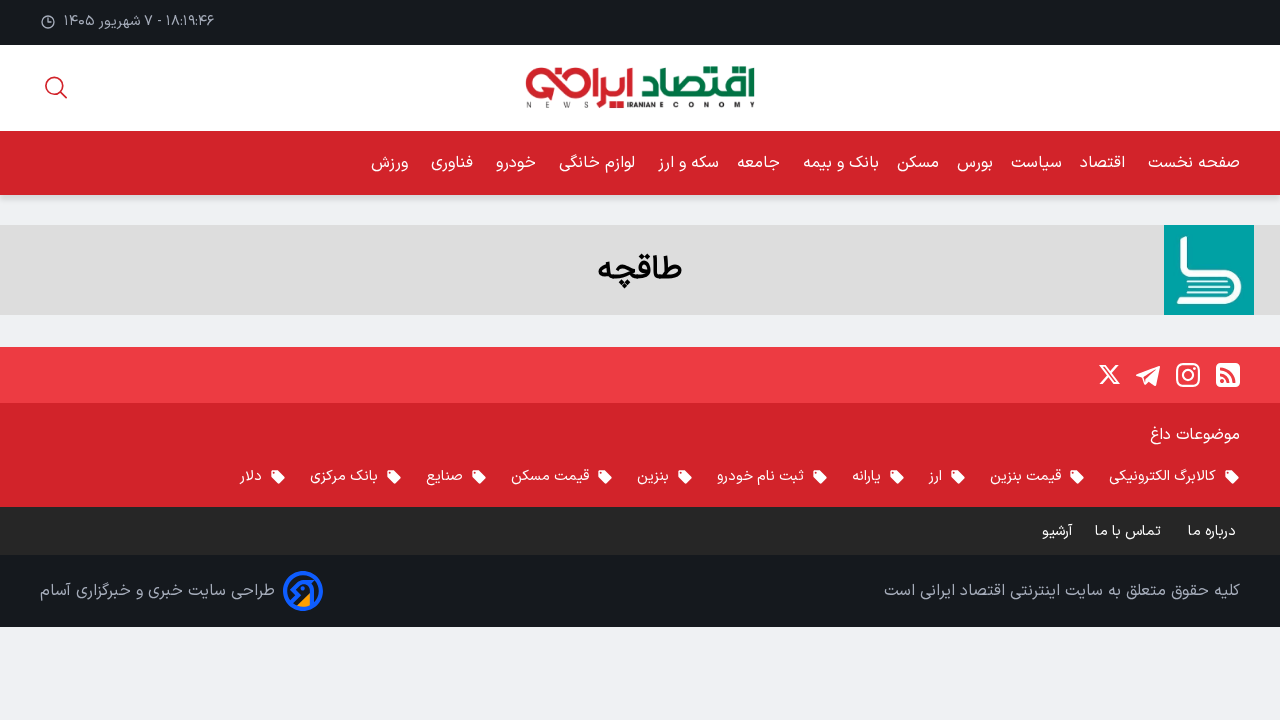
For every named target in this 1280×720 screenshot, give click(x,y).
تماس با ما (1130, 531)
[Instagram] (1188, 375)
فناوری (454, 163)
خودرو (518, 163)
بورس (975, 163)
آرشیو (1057, 531)
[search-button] (56, 87)
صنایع (444, 476)
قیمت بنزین (1025, 476)
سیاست (1036, 163)
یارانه (866, 476)
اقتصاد (1105, 163)
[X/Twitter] (1108, 375)
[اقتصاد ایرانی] (639, 87)
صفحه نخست (1194, 163)
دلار (251, 476)
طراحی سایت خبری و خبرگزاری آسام (157, 591)
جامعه (761, 163)
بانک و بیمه (841, 163)
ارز (935, 476)
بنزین (653, 476)
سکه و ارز (688, 163)
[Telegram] (1148, 375)
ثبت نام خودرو (760, 476)
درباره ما (1214, 531)
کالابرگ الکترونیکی (1162, 476)
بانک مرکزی (344, 476)
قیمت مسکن (550, 476)
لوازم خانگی (599, 163)
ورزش (392, 163)
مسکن (918, 163)
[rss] (1228, 375)
